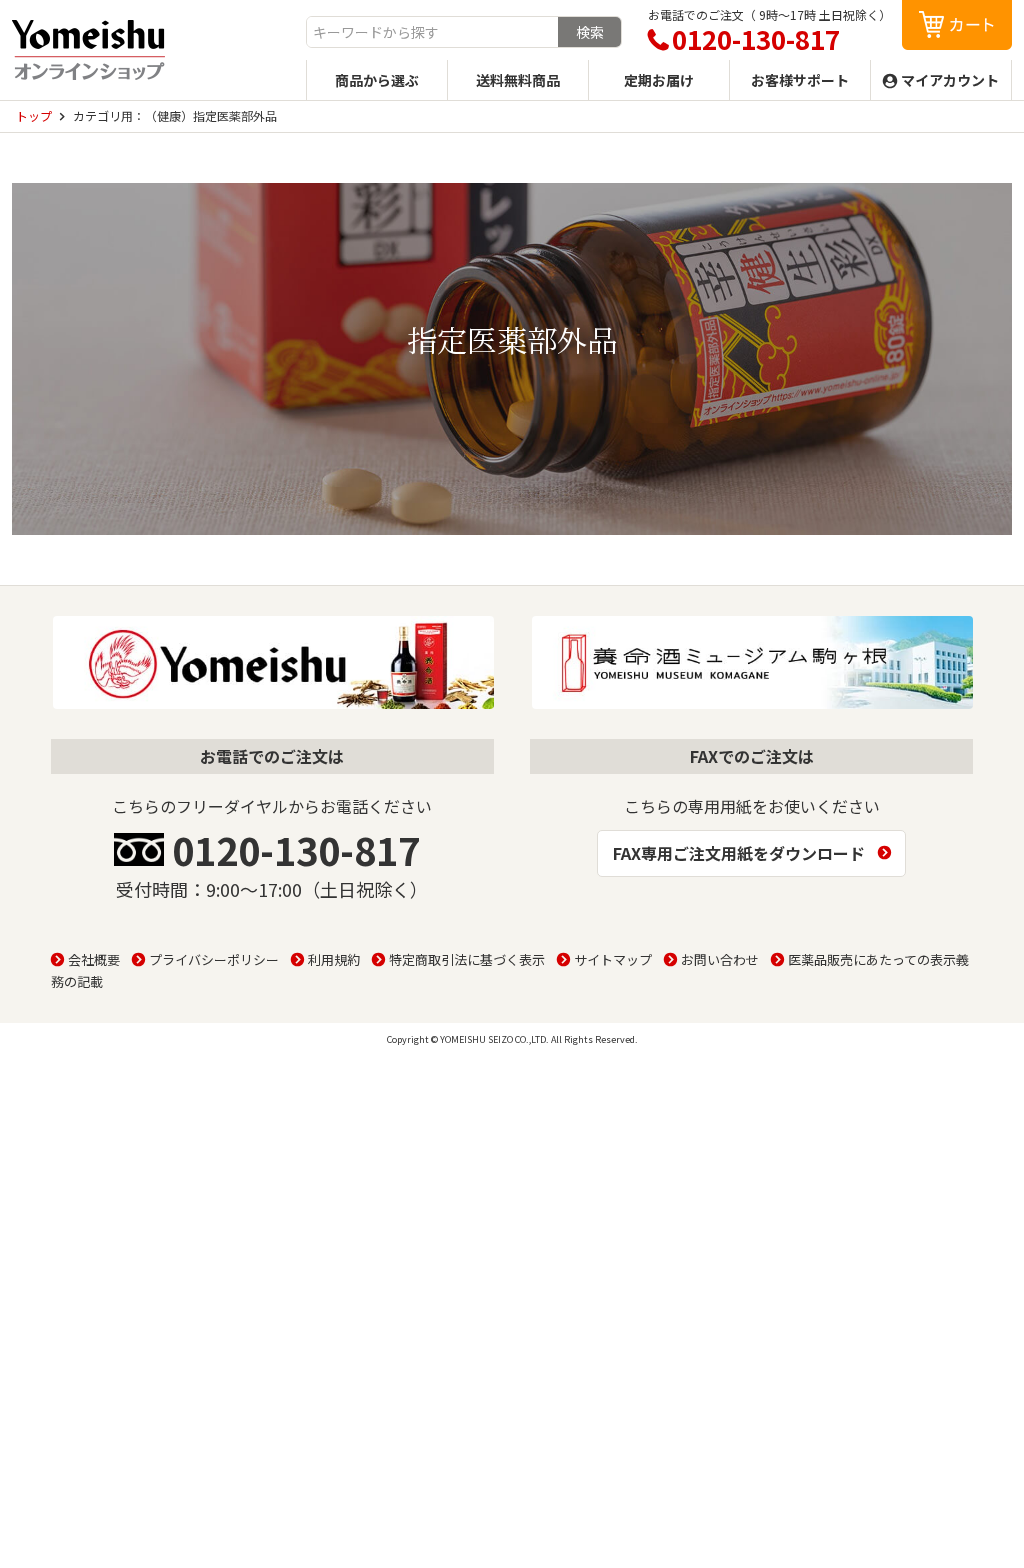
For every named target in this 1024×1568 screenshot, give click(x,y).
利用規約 (334, 959)
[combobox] (432, 32)
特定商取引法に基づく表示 (467, 959)
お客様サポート (800, 80)
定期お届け (659, 80)
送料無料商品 (518, 80)
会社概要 (94, 959)
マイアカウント (950, 80)
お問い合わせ (720, 959)
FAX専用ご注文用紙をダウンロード (739, 853)
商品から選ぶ (377, 80)
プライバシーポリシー (214, 959)
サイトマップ (613, 959)
